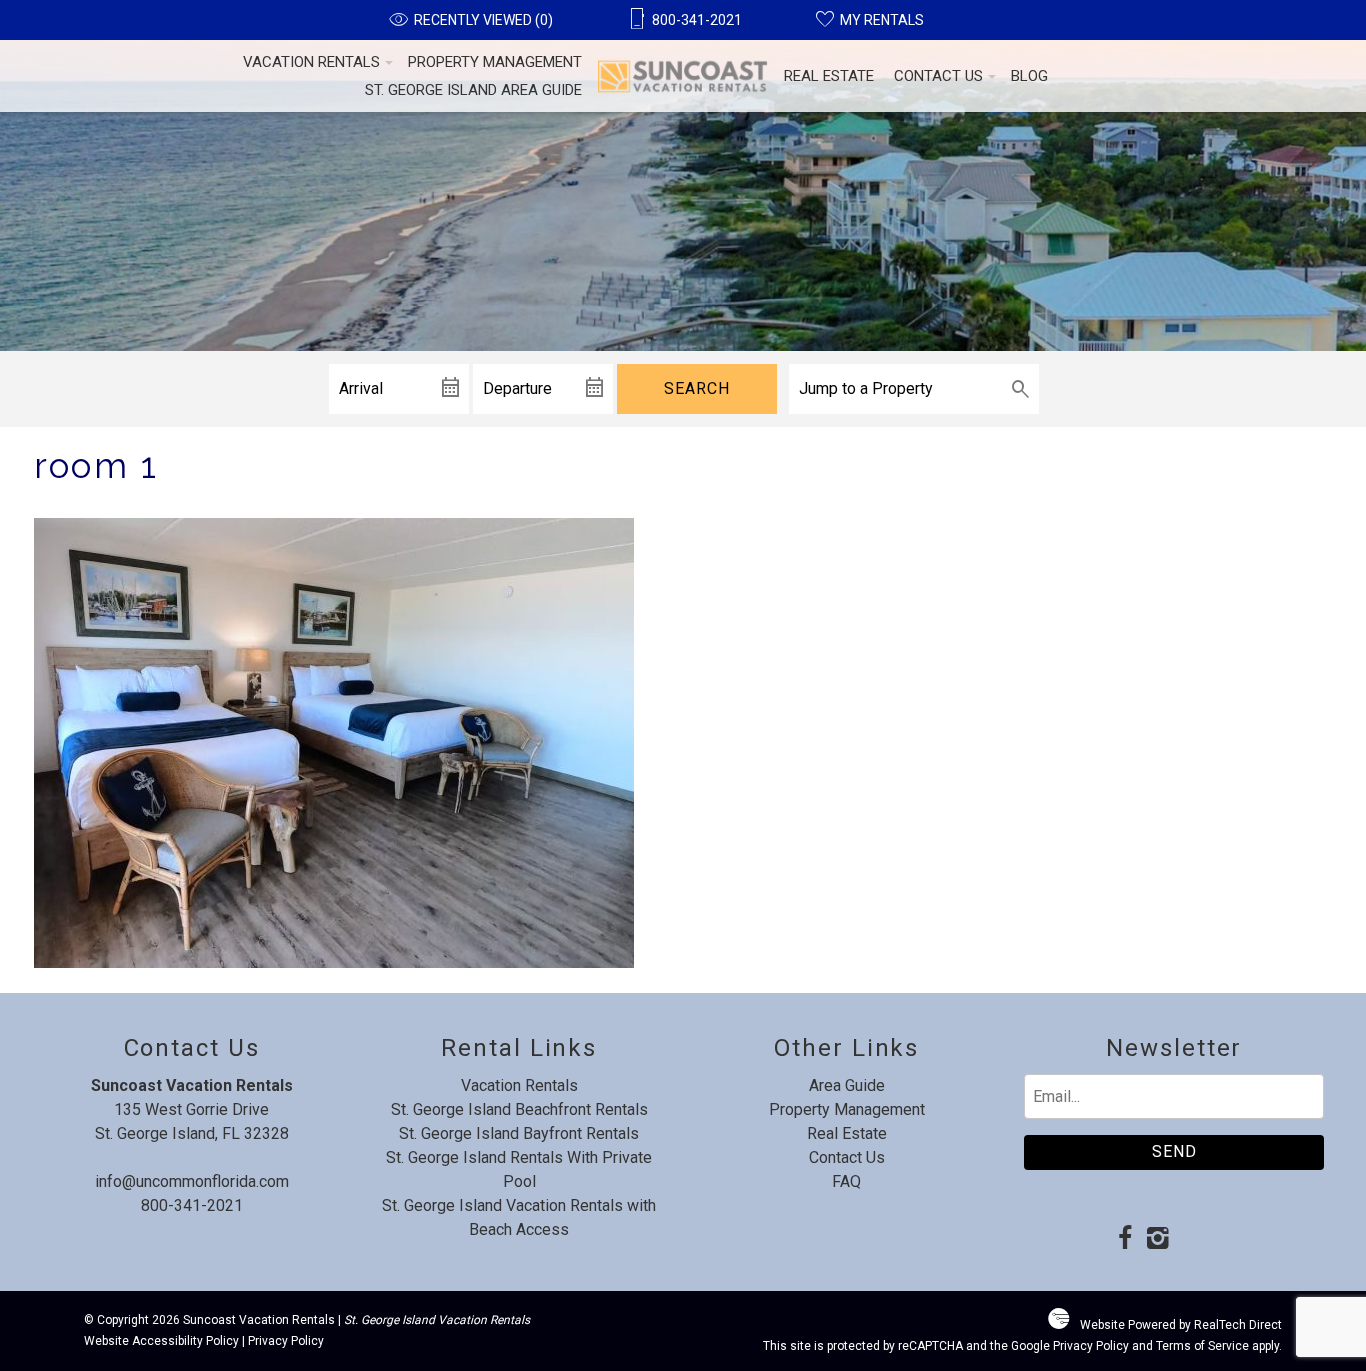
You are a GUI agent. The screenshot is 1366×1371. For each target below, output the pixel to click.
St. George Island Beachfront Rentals (519, 1109)
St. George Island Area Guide (473, 90)
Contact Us (938, 76)
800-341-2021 (192, 1205)
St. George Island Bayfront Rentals (519, 1133)
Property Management (495, 62)
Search (697, 388)
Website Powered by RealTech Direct (1181, 1325)
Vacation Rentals (311, 62)
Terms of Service (1202, 1346)
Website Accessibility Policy (161, 1341)
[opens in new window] (1124, 1240)
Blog (1029, 76)
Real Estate (829, 76)
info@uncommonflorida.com (192, 1181)
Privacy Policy (286, 1341)
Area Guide (847, 1085)
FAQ (846, 1181)
